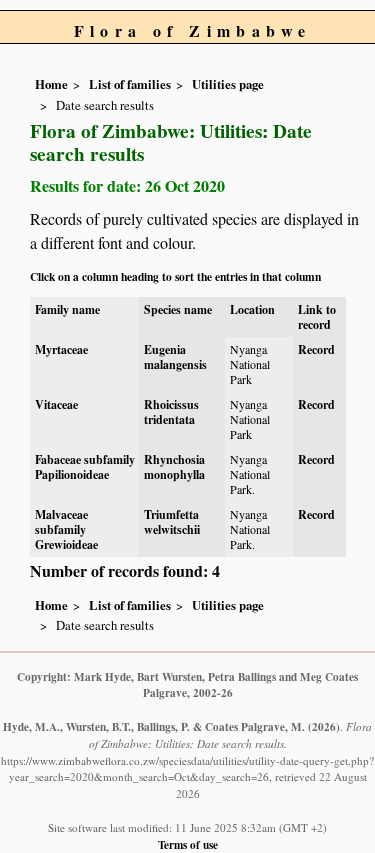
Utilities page (228, 84)
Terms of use (188, 844)
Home (51, 84)
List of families (130, 84)
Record (316, 349)
